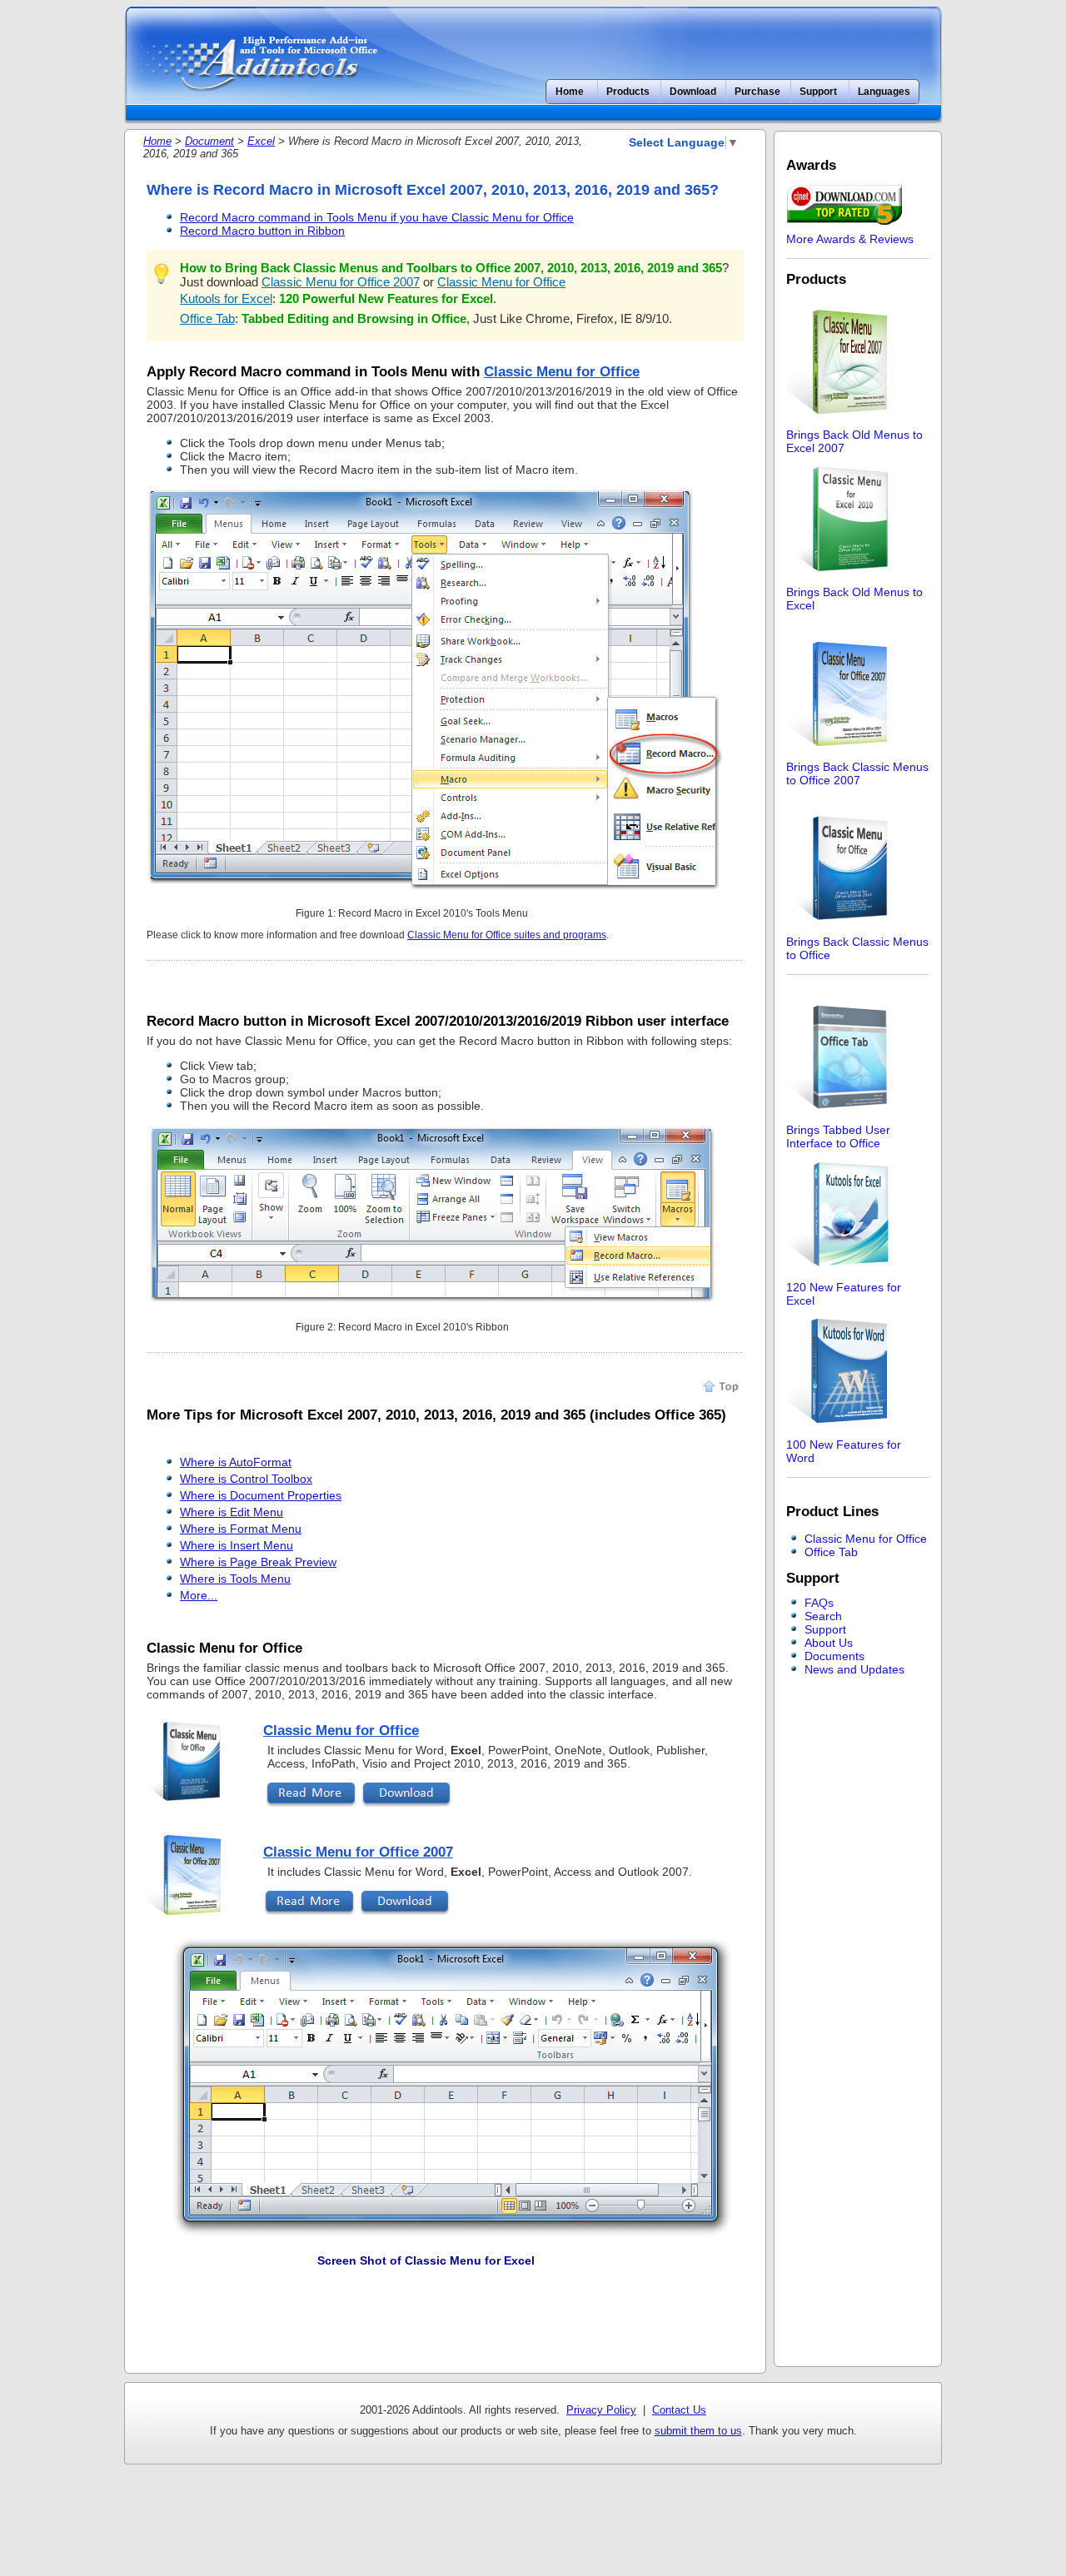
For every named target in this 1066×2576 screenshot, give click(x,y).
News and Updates (854, 1669)
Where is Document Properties (261, 1495)
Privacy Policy (601, 2410)
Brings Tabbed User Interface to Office (838, 1136)
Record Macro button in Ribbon (262, 231)
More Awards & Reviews (850, 239)
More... (199, 1595)
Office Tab (207, 318)
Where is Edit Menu (232, 1512)
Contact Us (679, 2410)
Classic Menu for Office (501, 282)
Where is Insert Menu (237, 1545)
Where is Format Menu (241, 1529)
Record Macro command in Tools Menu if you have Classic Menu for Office (377, 217)
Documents (834, 1656)
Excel (261, 141)
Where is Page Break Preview (258, 1562)
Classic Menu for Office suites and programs (507, 935)
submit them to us (698, 2431)
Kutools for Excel (226, 298)
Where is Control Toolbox (246, 1479)
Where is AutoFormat (236, 1462)
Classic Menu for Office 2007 (341, 282)
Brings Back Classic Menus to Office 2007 (857, 773)
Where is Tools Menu (235, 1579)
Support (825, 1629)
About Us (829, 1643)
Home (570, 92)
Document (209, 141)
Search (823, 1616)
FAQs (819, 1603)
